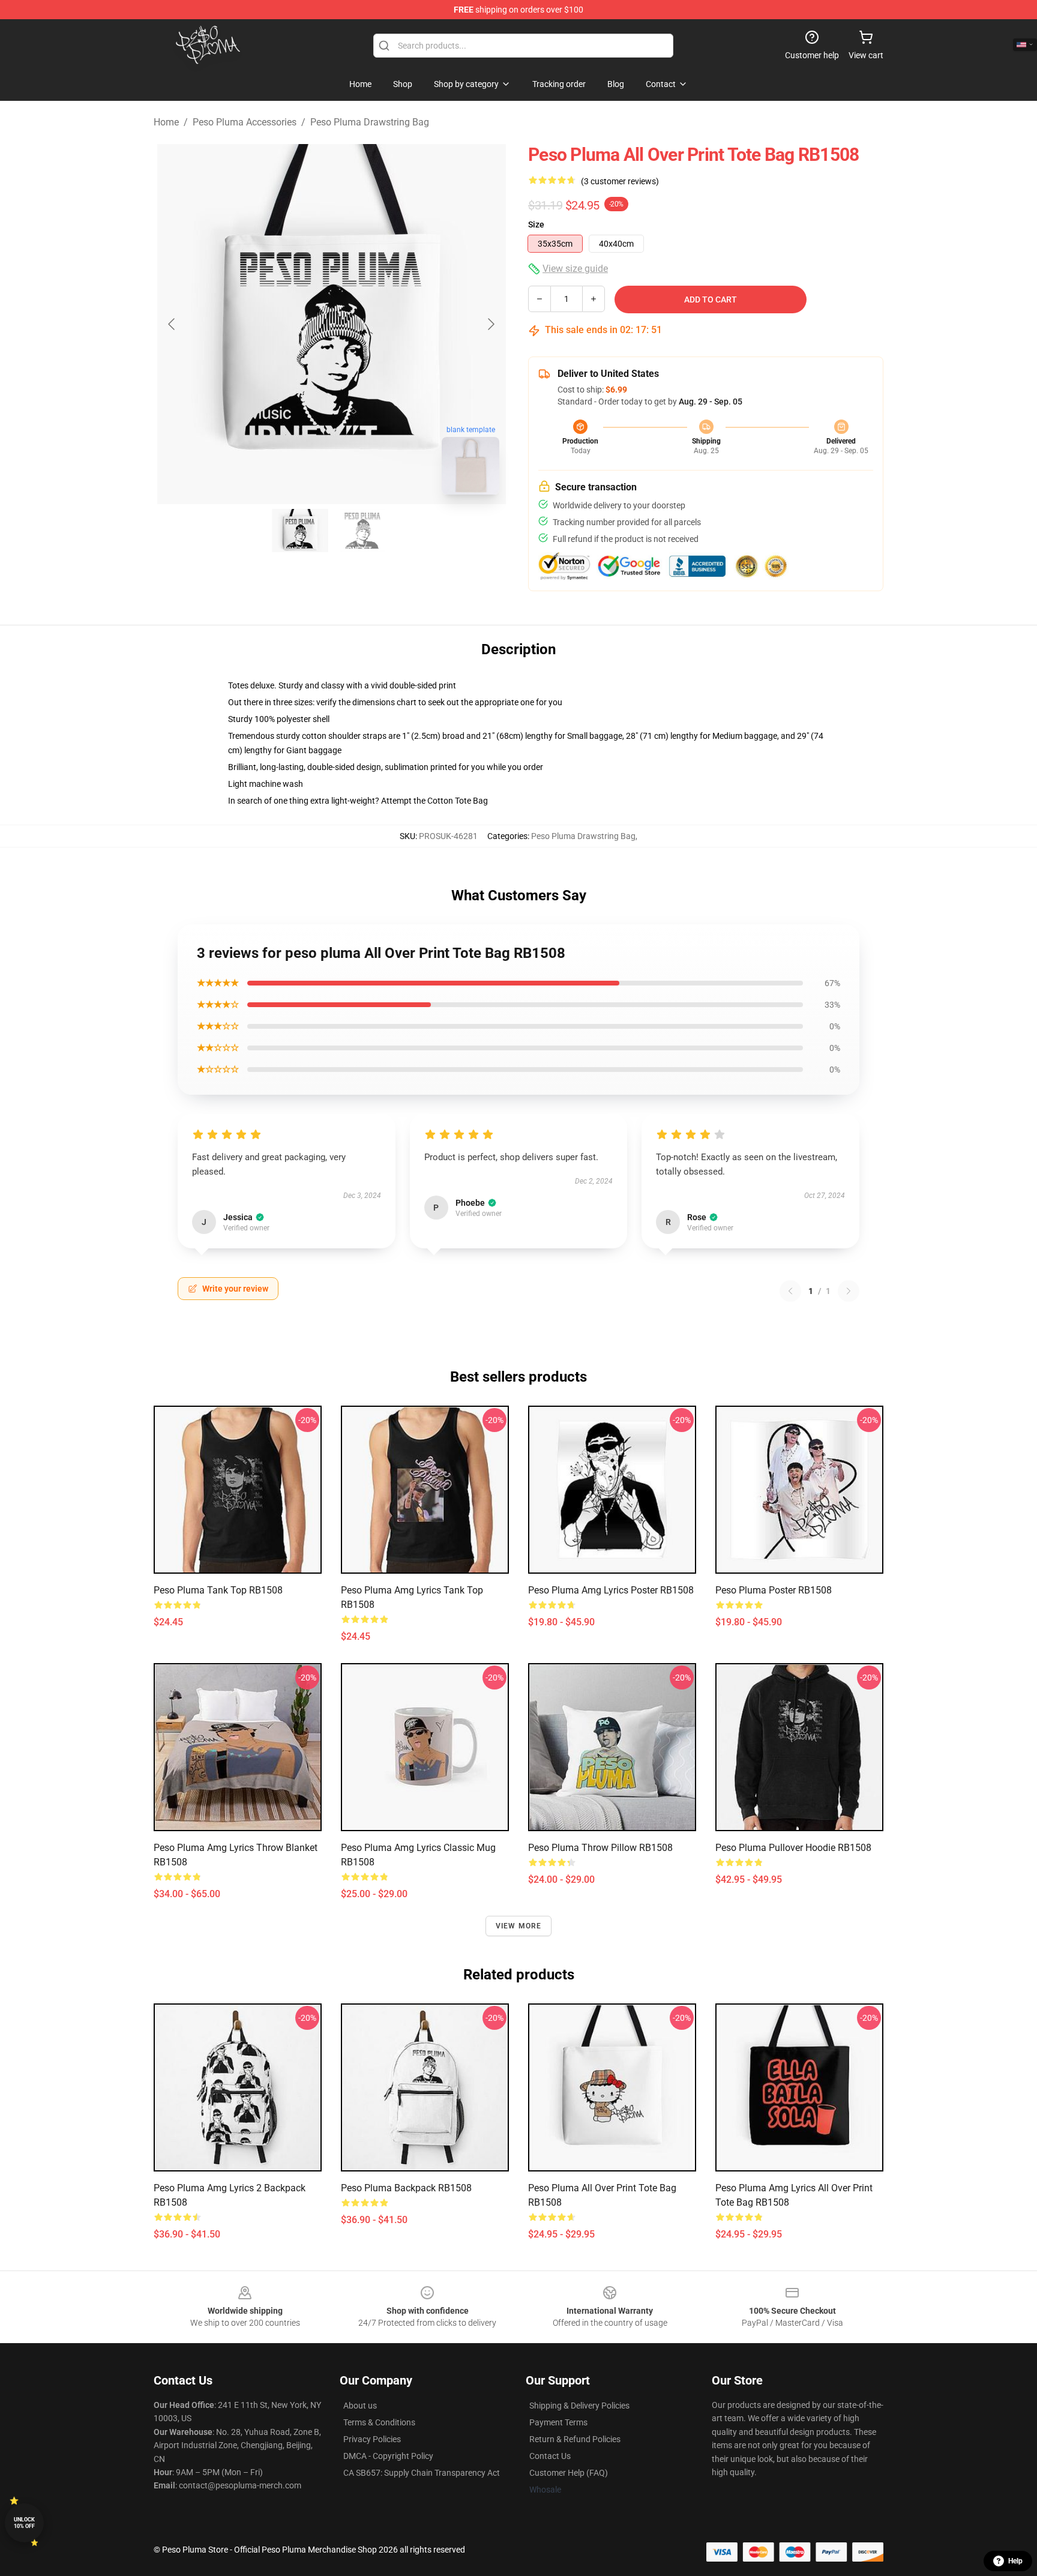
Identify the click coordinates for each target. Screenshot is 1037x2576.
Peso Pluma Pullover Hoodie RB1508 (793, 1848)
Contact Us (550, 2456)
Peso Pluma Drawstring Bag (370, 122)
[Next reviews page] (849, 1291)
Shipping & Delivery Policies (579, 2406)
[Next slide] (490, 324)
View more (519, 1926)
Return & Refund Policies (575, 2439)
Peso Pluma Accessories (245, 122)
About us (360, 2406)
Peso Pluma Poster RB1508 (774, 1590)
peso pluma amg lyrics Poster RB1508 (611, 1590)
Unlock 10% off (24, 2523)
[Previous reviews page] (790, 1291)
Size (536, 224)
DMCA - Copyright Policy (388, 2456)
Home (166, 122)
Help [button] (1015, 2561)
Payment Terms (558, 2422)
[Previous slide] (172, 324)
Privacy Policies (372, 2439)
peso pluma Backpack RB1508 (406, 2188)
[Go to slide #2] (362, 531)
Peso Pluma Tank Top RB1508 (218, 1590)
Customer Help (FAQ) (569, 2473)
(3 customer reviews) (620, 181)
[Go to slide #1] (300, 531)
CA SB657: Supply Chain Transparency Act (422, 2473)
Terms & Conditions (379, 2422)
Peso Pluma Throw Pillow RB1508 (600, 1848)
